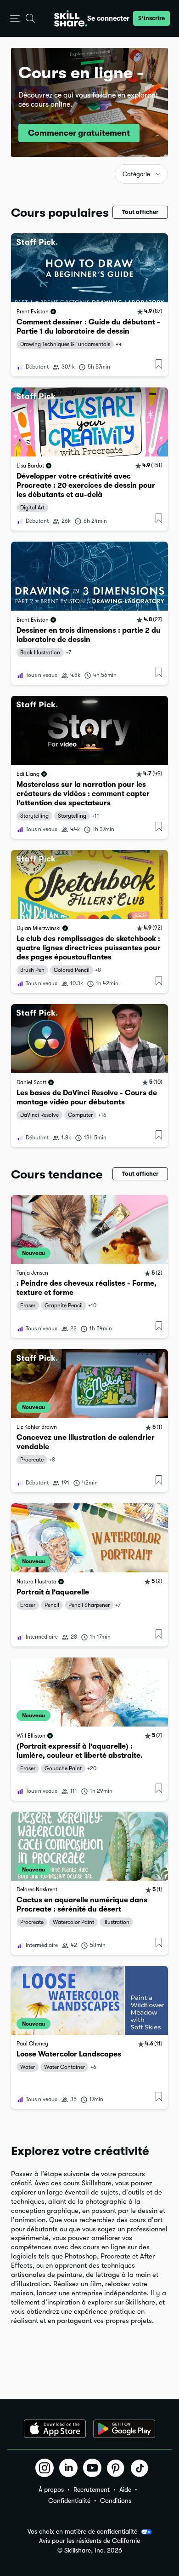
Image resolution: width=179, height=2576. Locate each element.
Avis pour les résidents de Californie (89, 2541)
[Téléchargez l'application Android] (124, 2429)
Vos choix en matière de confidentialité (82, 2531)
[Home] (71, 18)
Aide (125, 2489)
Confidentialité (69, 2501)
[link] (89, 305)
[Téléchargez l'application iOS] (55, 2429)
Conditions (116, 2501)
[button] (15, 19)
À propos (51, 2489)
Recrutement (92, 2489)
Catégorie (136, 174)
